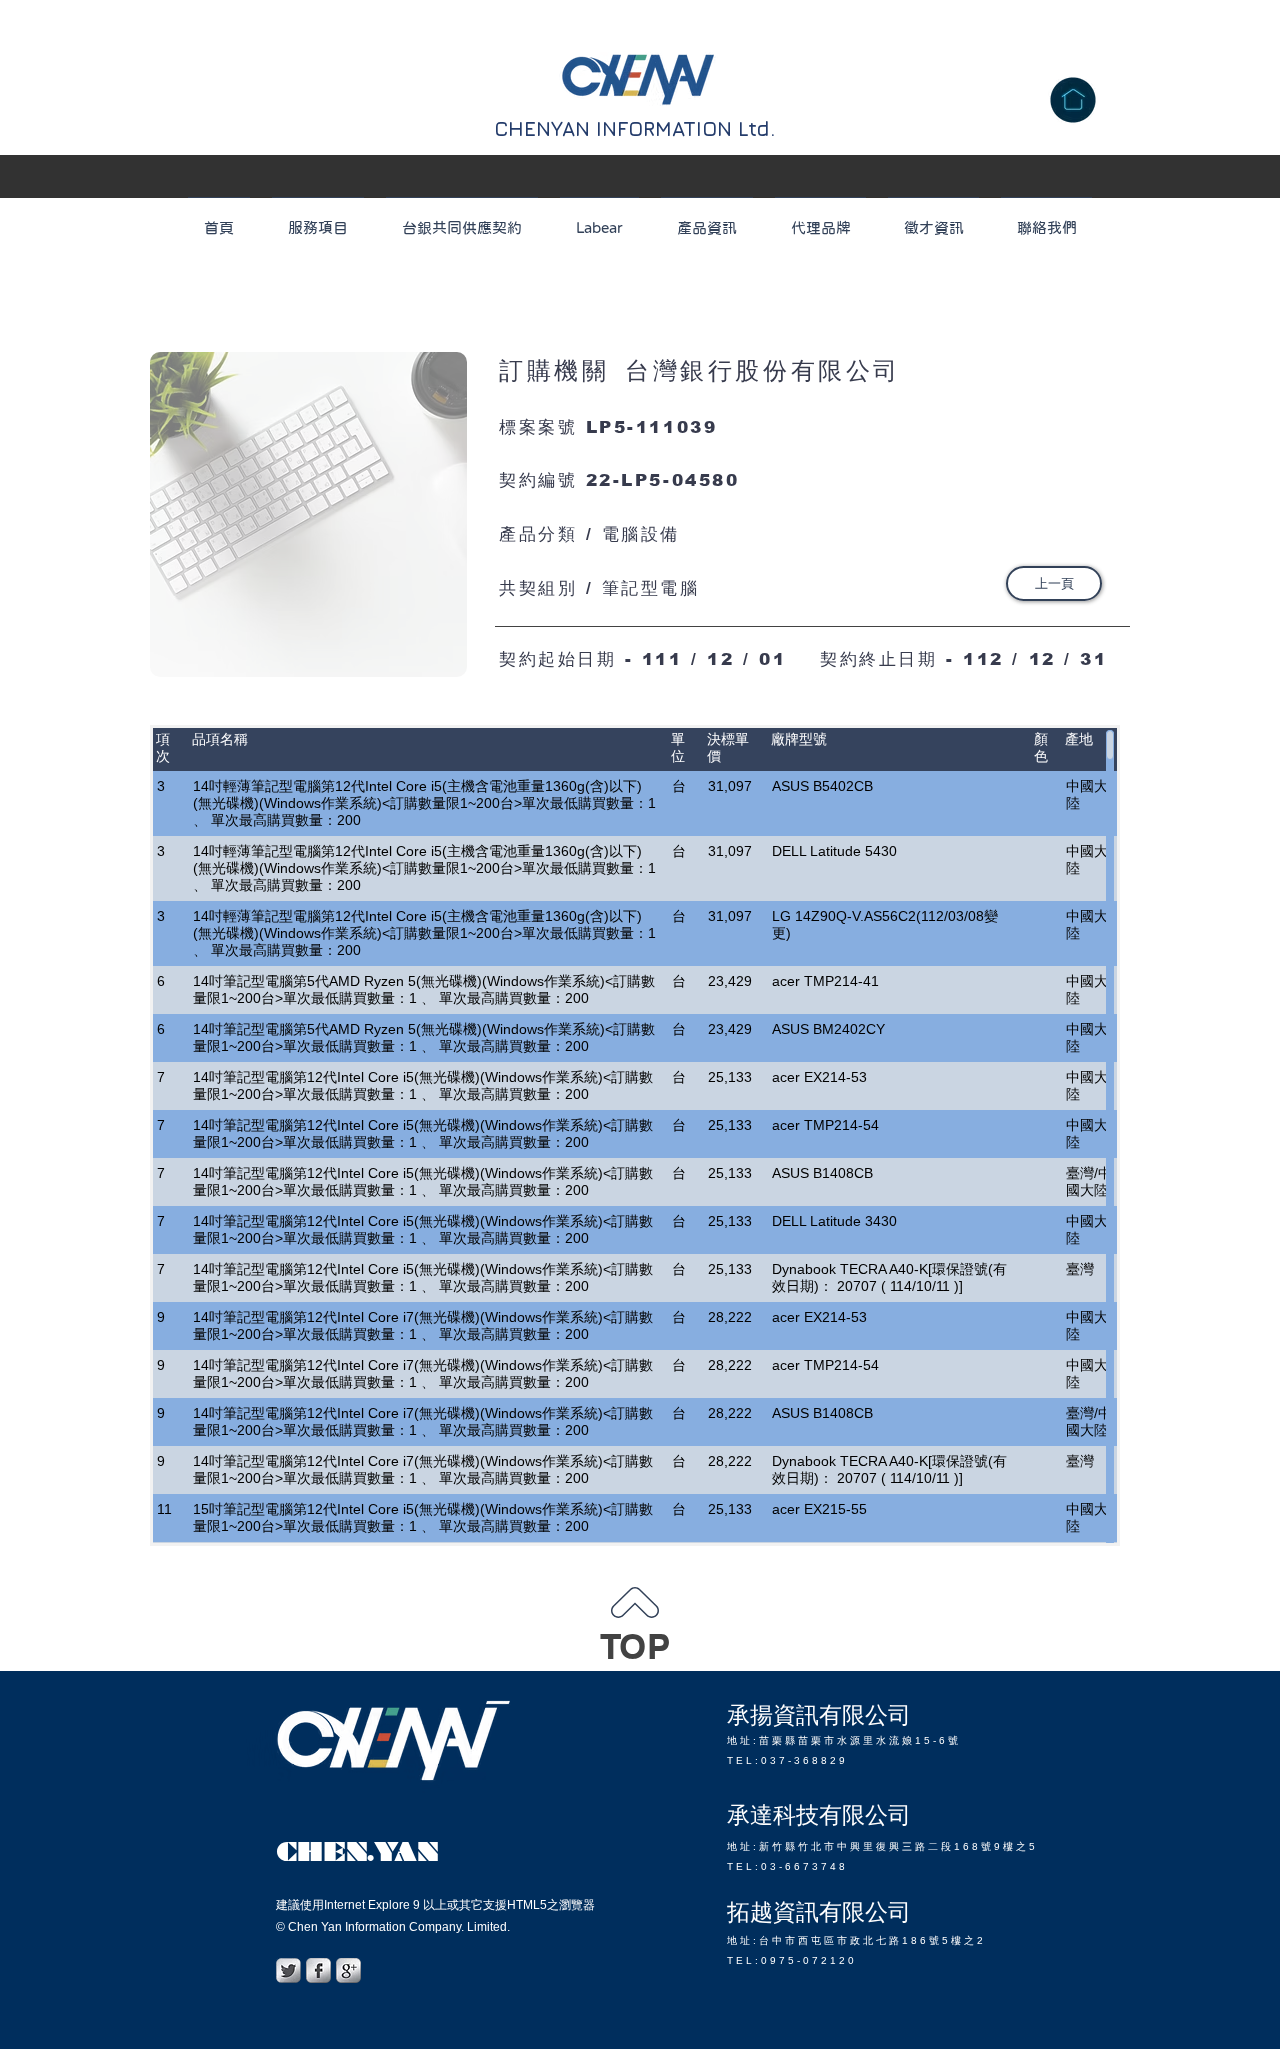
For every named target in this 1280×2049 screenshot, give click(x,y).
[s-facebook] (318, 1970)
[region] (308, 515)
